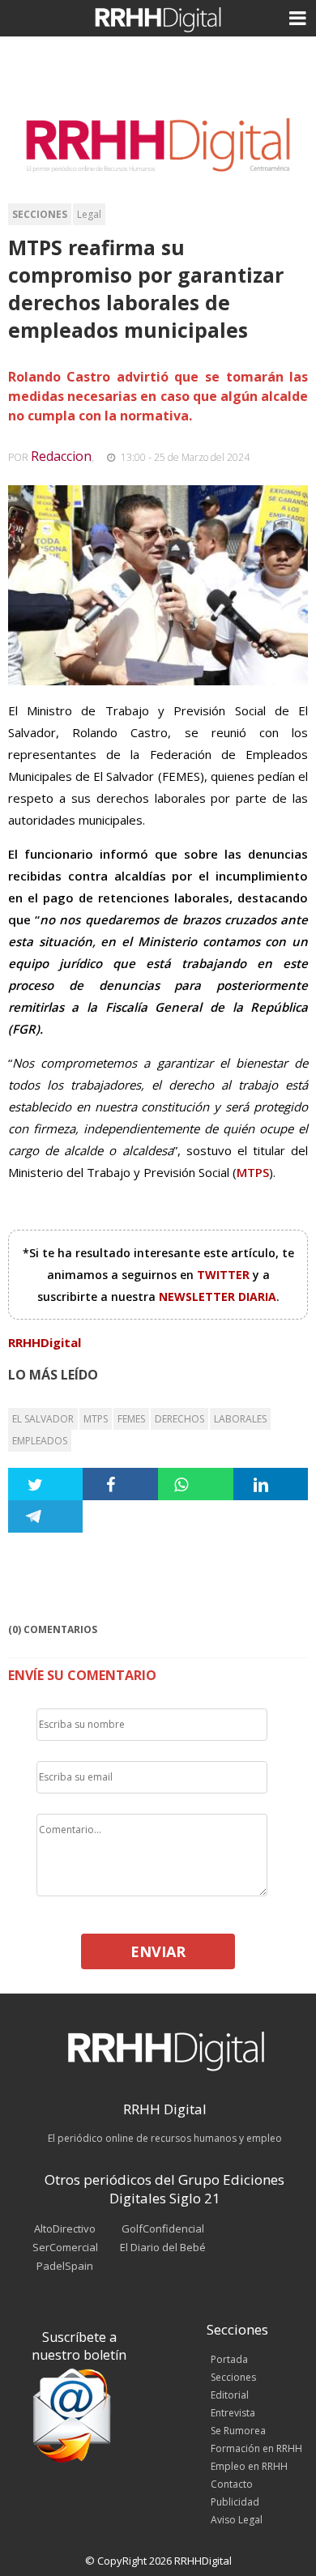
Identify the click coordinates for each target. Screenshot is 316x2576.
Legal (89, 214)
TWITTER (225, 1275)
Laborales (240, 1419)
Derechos (179, 1419)
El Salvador (43, 1419)
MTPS (96, 1419)
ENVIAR (158, 1951)
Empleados (40, 1441)
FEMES (131, 1419)
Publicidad (235, 2502)
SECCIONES (40, 214)
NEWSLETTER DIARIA (218, 1297)
